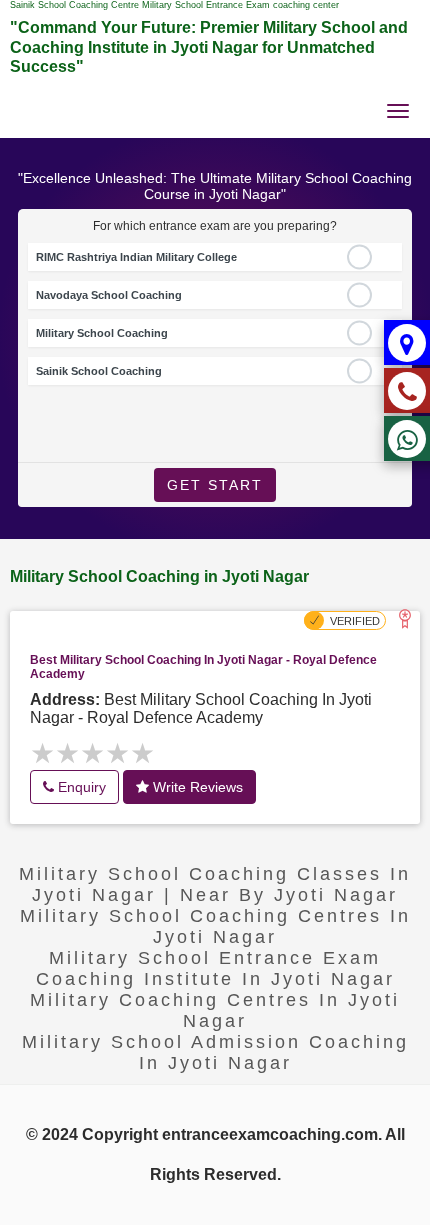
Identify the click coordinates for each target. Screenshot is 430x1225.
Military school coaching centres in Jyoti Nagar (215, 926)
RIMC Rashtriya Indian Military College (136, 257)
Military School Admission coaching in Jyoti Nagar (215, 1052)
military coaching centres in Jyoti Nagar (215, 1010)
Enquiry (80, 787)
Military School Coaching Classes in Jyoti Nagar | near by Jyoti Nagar (215, 884)
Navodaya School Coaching (109, 295)
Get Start (215, 485)
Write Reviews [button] (196, 787)
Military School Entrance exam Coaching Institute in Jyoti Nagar (215, 968)
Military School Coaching (102, 333)
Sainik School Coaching (99, 371)
